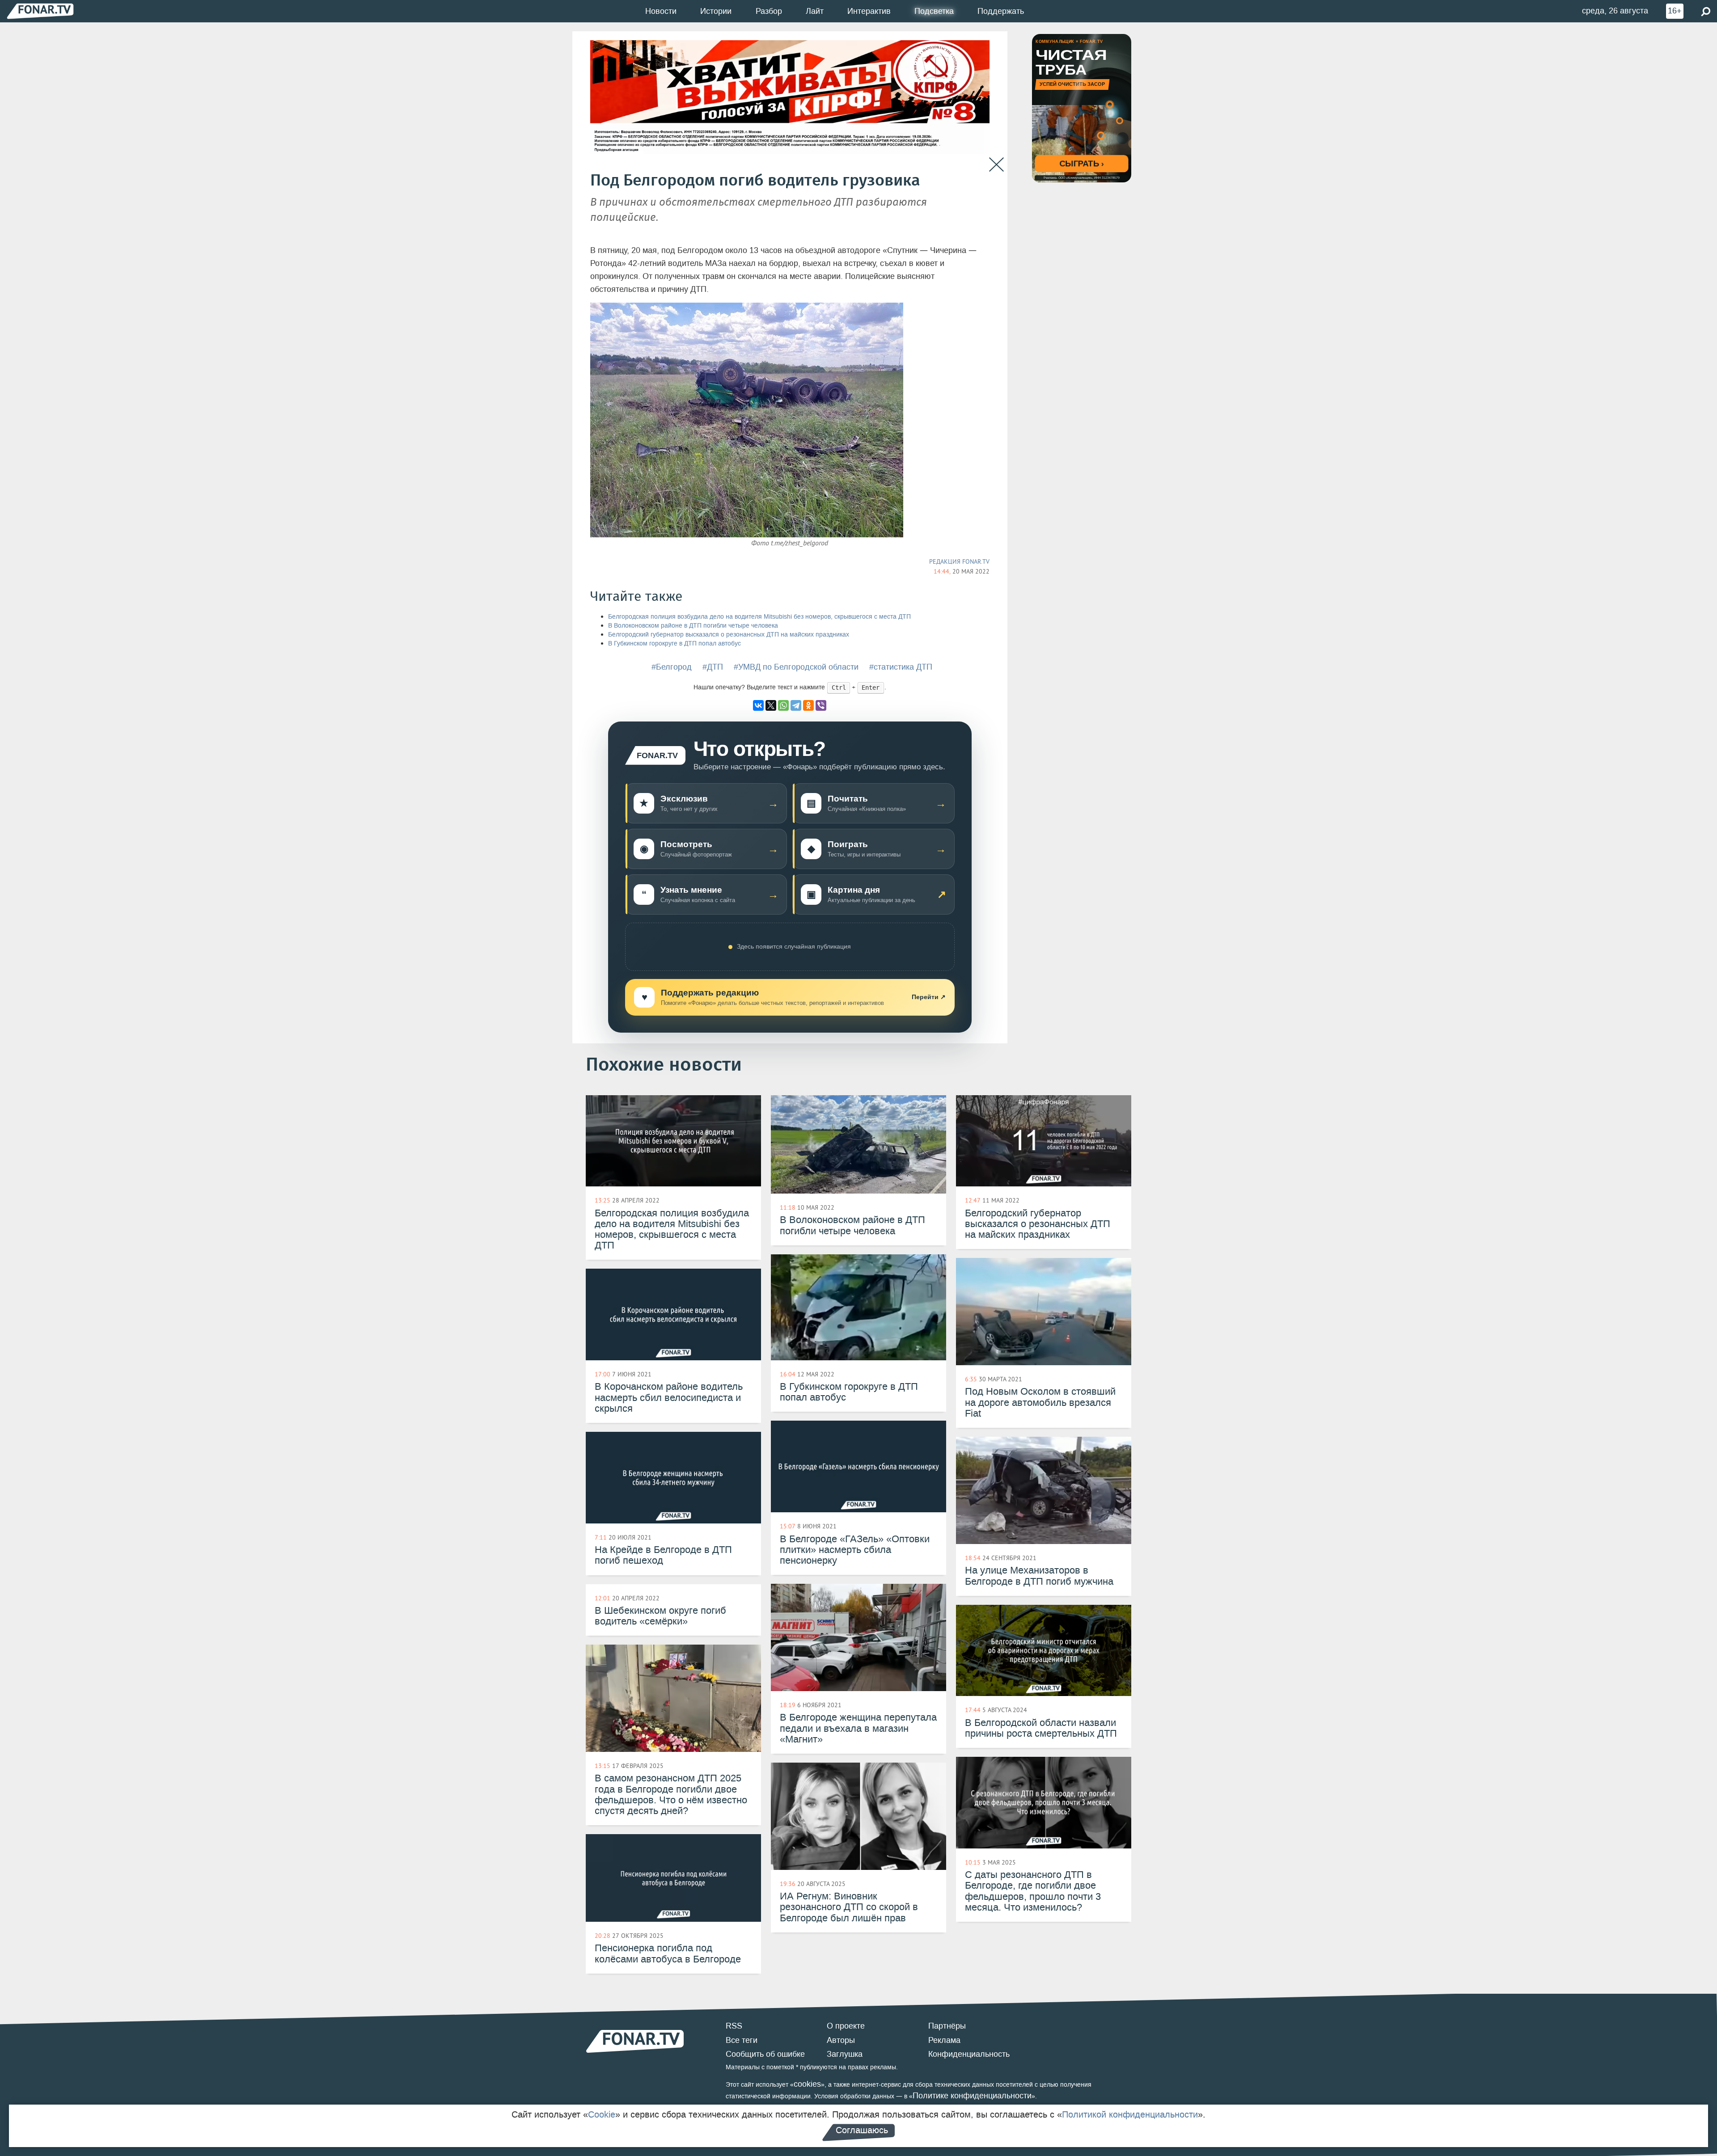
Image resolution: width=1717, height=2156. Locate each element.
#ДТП (713, 667)
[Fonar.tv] (40, 11)
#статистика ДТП (901, 667)
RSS (734, 2026)
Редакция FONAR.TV (959, 561)
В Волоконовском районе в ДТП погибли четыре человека (693, 626)
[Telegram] (796, 705)
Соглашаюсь (862, 2130)
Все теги (742, 2040)
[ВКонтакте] (758, 705)
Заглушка (845, 2054)
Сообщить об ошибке (765, 2054)
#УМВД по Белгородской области (796, 667)
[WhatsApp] (783, 705)
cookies (807, 2084)
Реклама (944, 2040)
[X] (771, 705)
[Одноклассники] (808, 705)
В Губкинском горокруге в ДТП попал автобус (675, 643)
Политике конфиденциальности (972, 2096)
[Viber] (821, 705)
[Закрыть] (996, 165)
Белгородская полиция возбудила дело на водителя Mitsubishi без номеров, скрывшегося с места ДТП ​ (760, 617)
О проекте (846, 2026)
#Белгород (672, 667)
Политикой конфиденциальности (1130, 2114)
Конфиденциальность (969, 2054)
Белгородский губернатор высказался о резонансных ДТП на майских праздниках (729, 635)
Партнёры (947, 2026)
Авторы (841, 2040)
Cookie (602, 2114)
